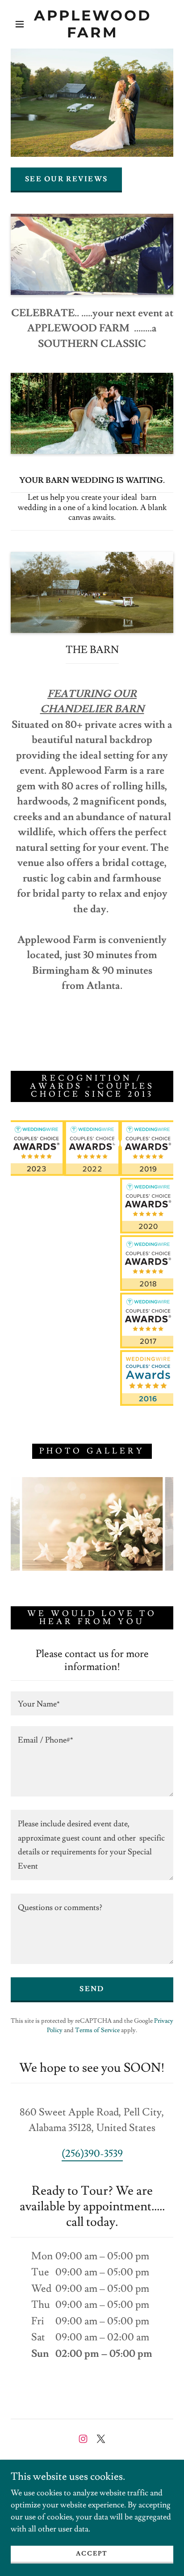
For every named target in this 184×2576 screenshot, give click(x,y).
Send (92, 1989)
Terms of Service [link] (97, 2030)
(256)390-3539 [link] (92, 2154)
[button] (20, 24)
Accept (92, 2554)
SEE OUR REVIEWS (66, 179)
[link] (93, 24)
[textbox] (92, 1703)
